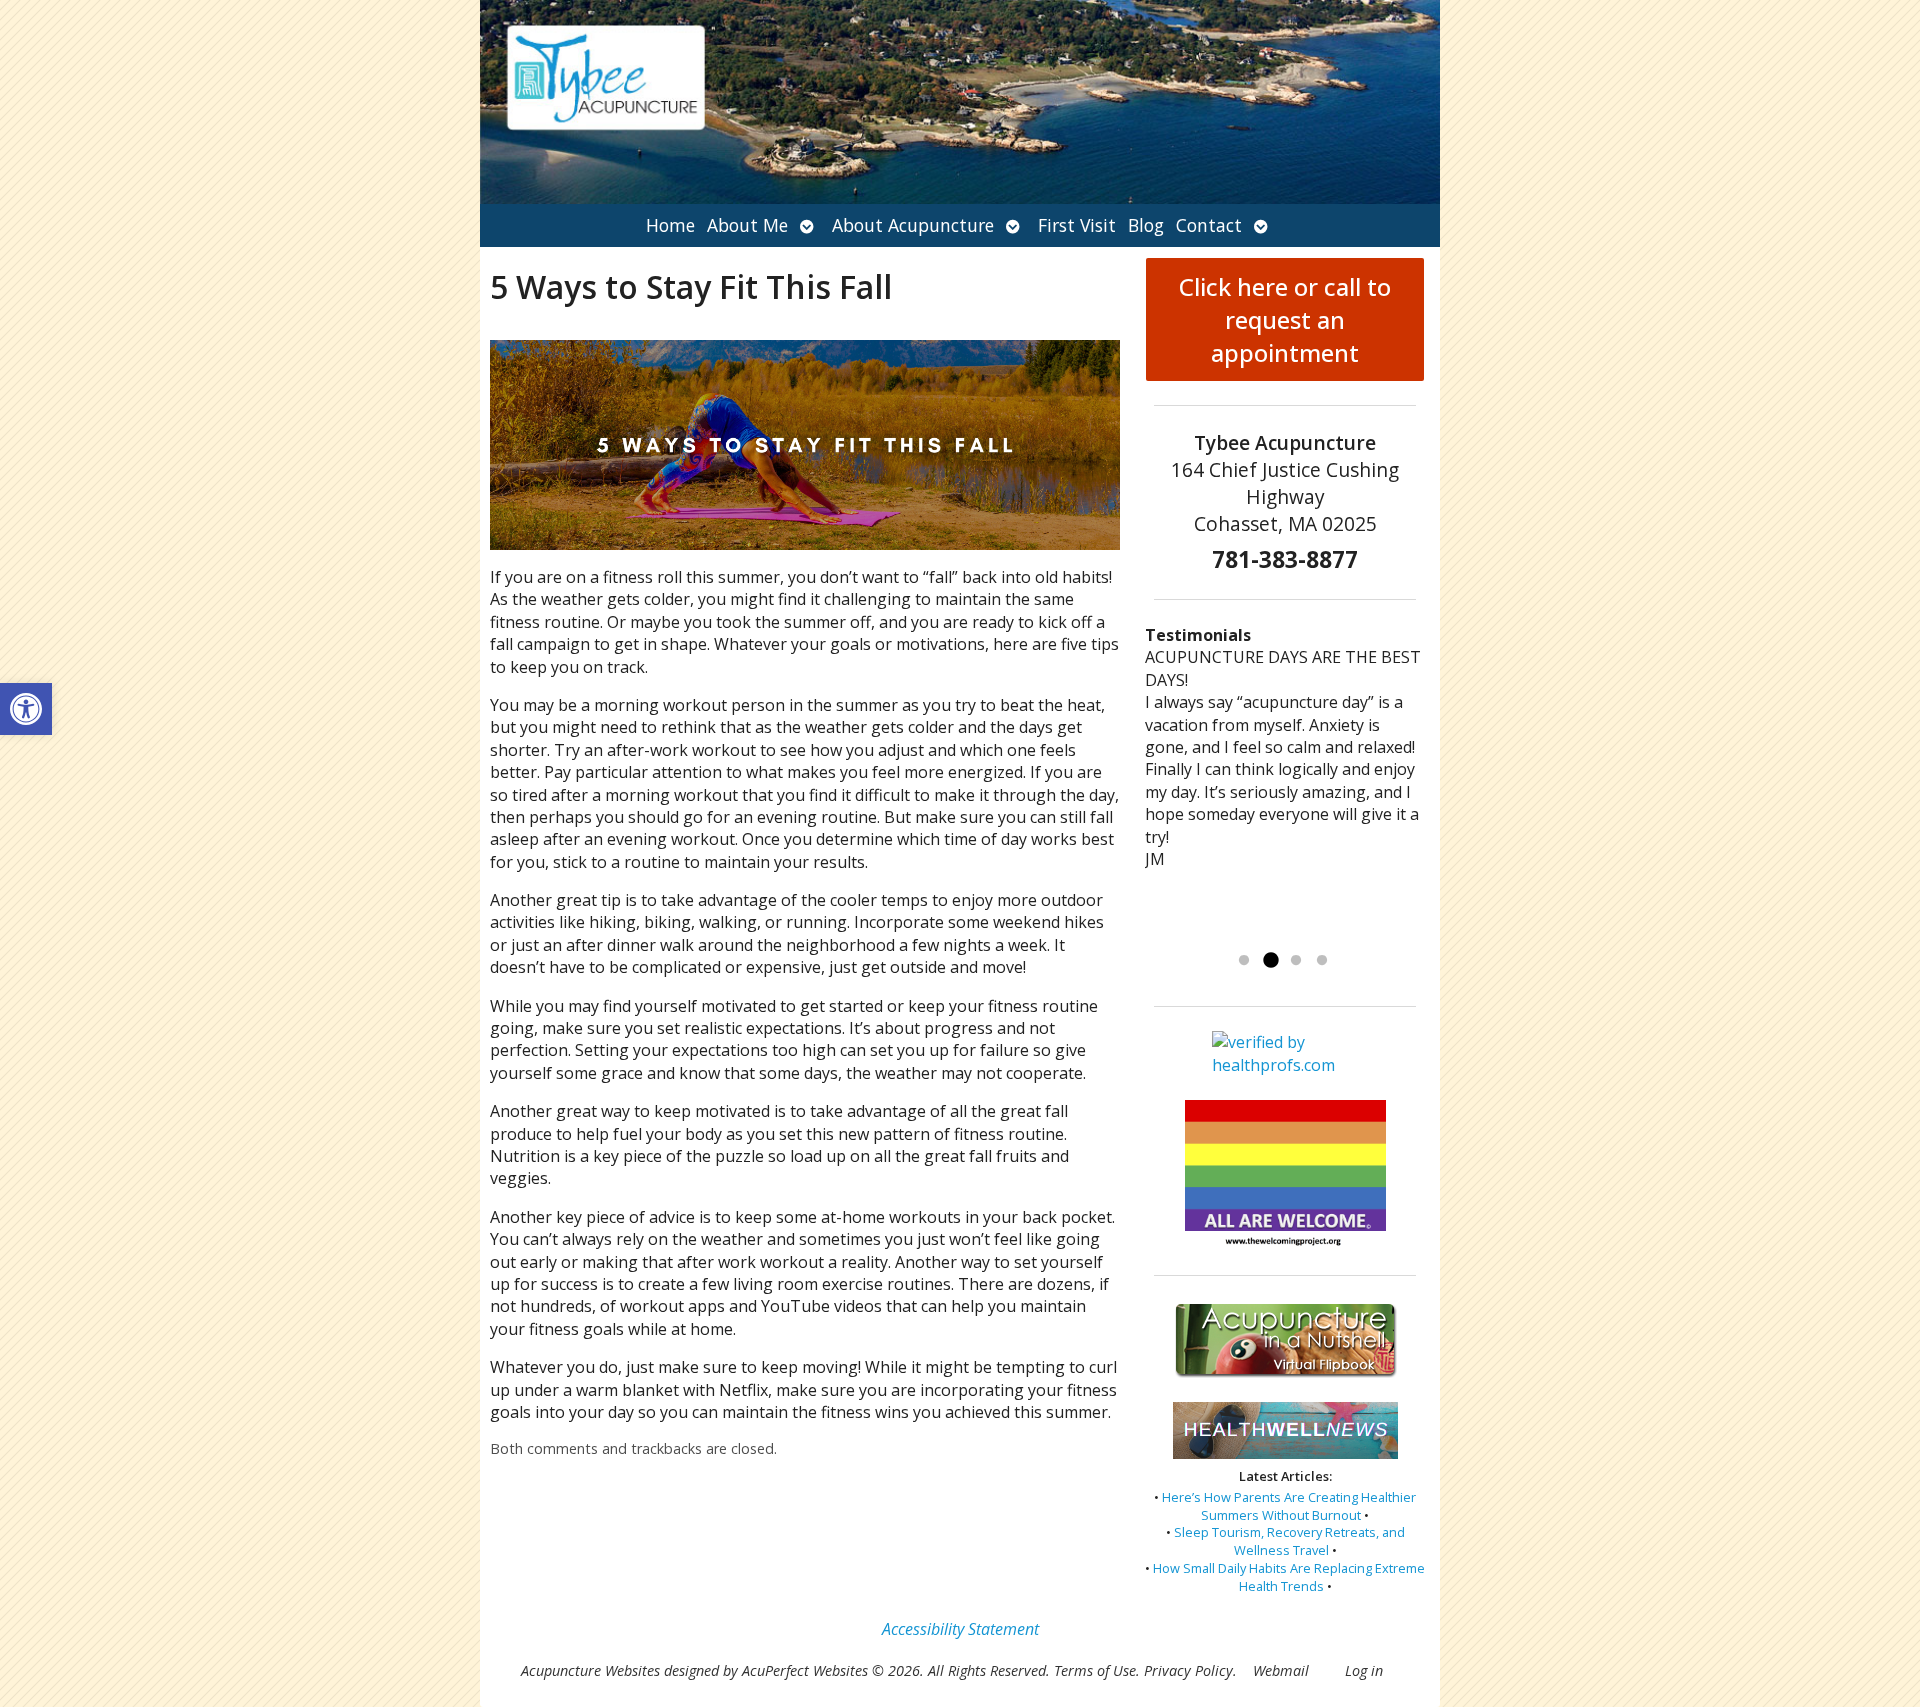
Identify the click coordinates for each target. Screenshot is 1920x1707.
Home (670, 225)
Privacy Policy (1188, 1670)
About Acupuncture (913, 225)
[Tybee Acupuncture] (960, 102)
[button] (26, 709)
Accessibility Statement (960, 1629)
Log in (1364, 1670)
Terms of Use (1095, 1670)
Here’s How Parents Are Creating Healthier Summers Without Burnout (1289, 1506)
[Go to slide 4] (1322, 961)
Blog (1146, 225)
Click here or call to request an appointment (1285, 319)
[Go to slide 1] (1244, 961)
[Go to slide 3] (1296, 961)
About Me (747, 225)
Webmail (1281, 1670)
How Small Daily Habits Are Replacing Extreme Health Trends (1289, 1577)
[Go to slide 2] (1270, 961)
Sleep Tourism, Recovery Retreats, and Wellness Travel (1289, 1541)
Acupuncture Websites (590, 1670)
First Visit (1077, 225)
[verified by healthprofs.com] (1285, 1065)
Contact (1209, 225)
